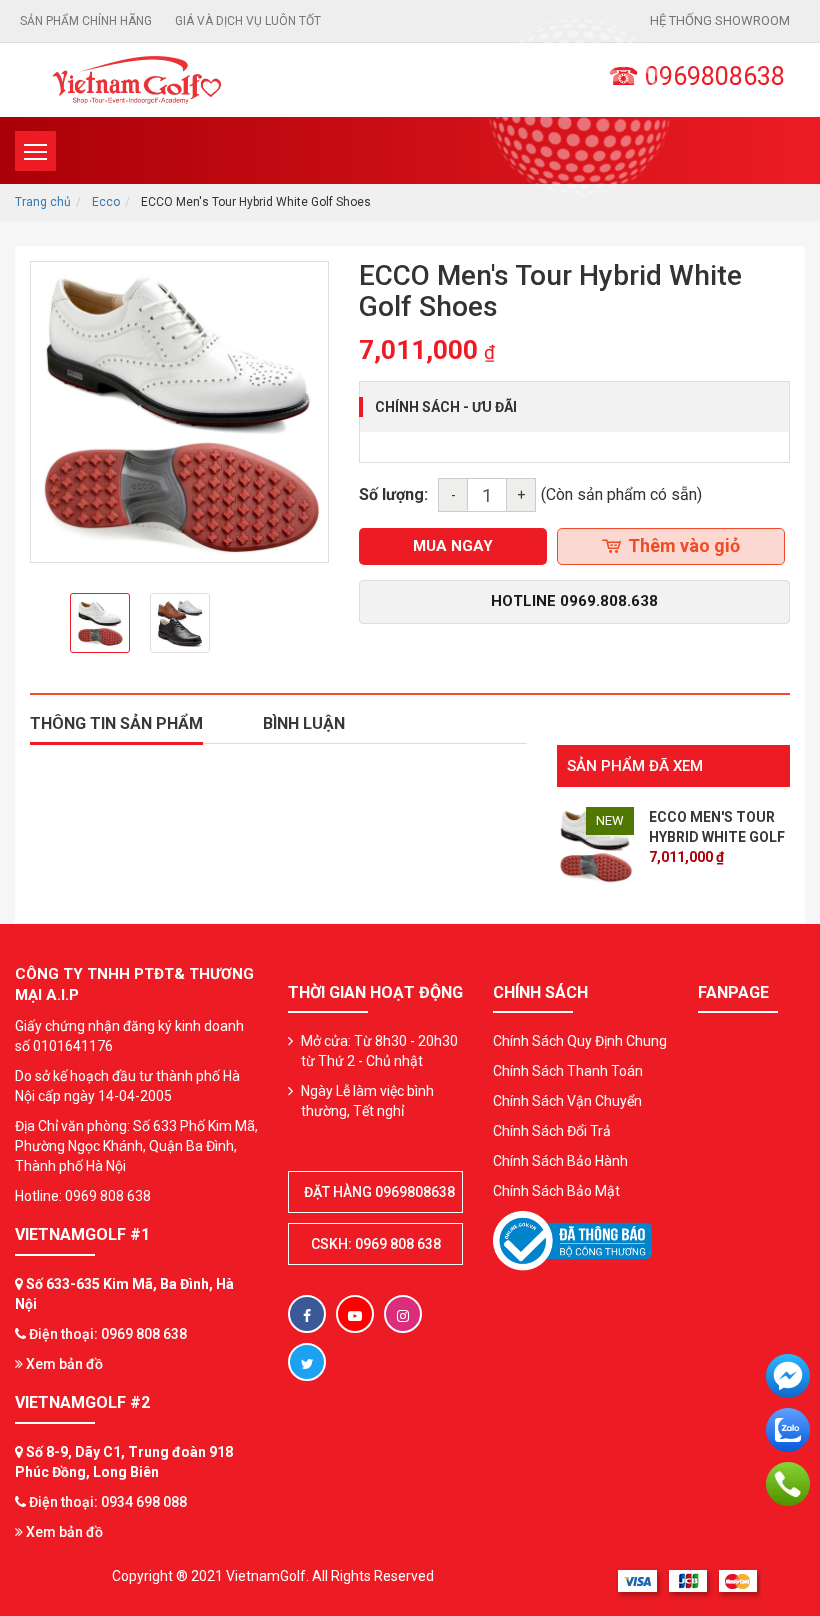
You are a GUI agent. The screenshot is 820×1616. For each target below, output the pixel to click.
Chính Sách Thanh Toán (568, 1071)
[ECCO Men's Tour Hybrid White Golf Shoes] (596, 844)
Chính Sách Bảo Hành (560, 1161)
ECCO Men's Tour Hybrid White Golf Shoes (717, 837)
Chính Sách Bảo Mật (556, 1191)
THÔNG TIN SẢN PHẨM (116, 723)
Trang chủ (43, 202)
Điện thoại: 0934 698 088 (108, 1502)
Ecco (106, 202)
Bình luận (304, 723)
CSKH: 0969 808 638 (376, 1244)
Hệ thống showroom (720, 20)
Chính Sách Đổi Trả (552, 1131)
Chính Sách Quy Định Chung (580, 1041)
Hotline (574, 601)
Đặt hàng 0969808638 (379, 1192)
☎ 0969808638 (696, 76)
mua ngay (453, 546)
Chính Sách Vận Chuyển (567, 1101)
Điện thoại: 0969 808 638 (108, 1334)
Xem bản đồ (63, 1364)
